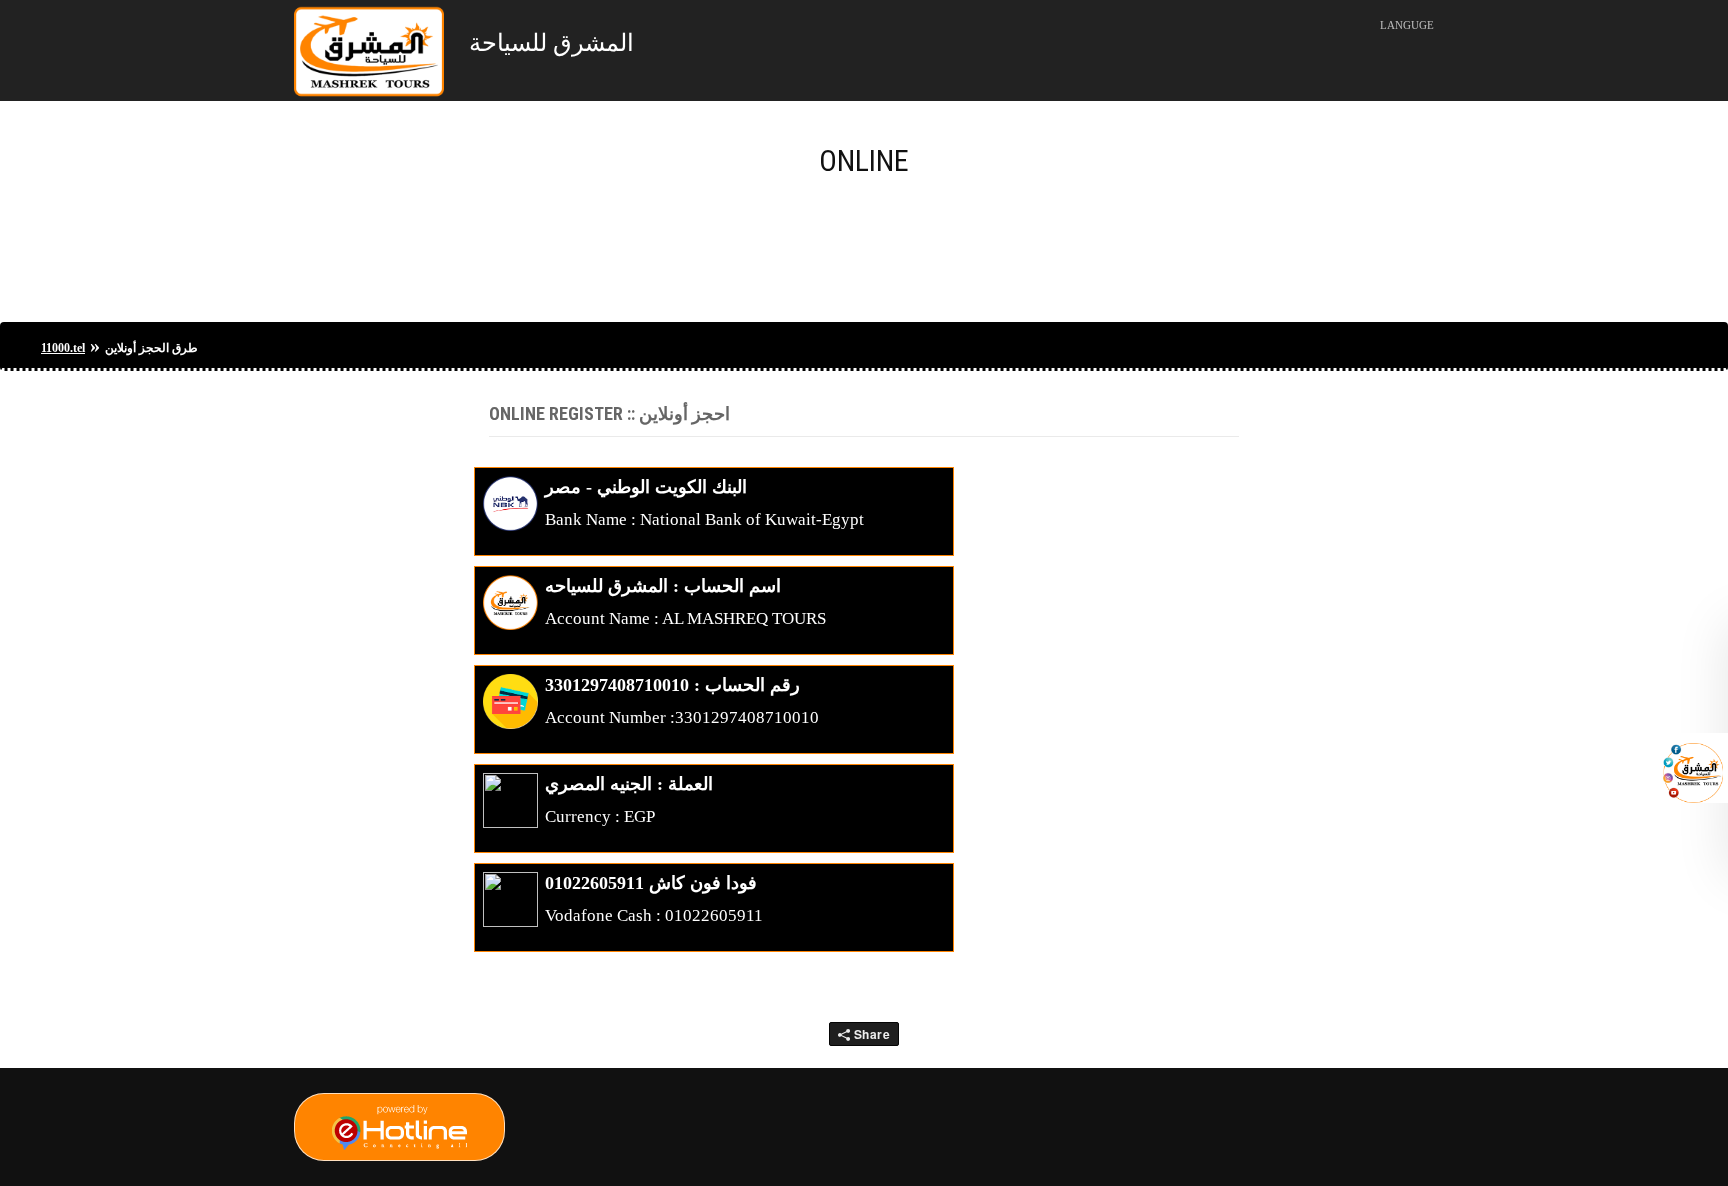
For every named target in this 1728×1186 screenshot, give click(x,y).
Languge (1407, 25)
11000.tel (63, 348)
